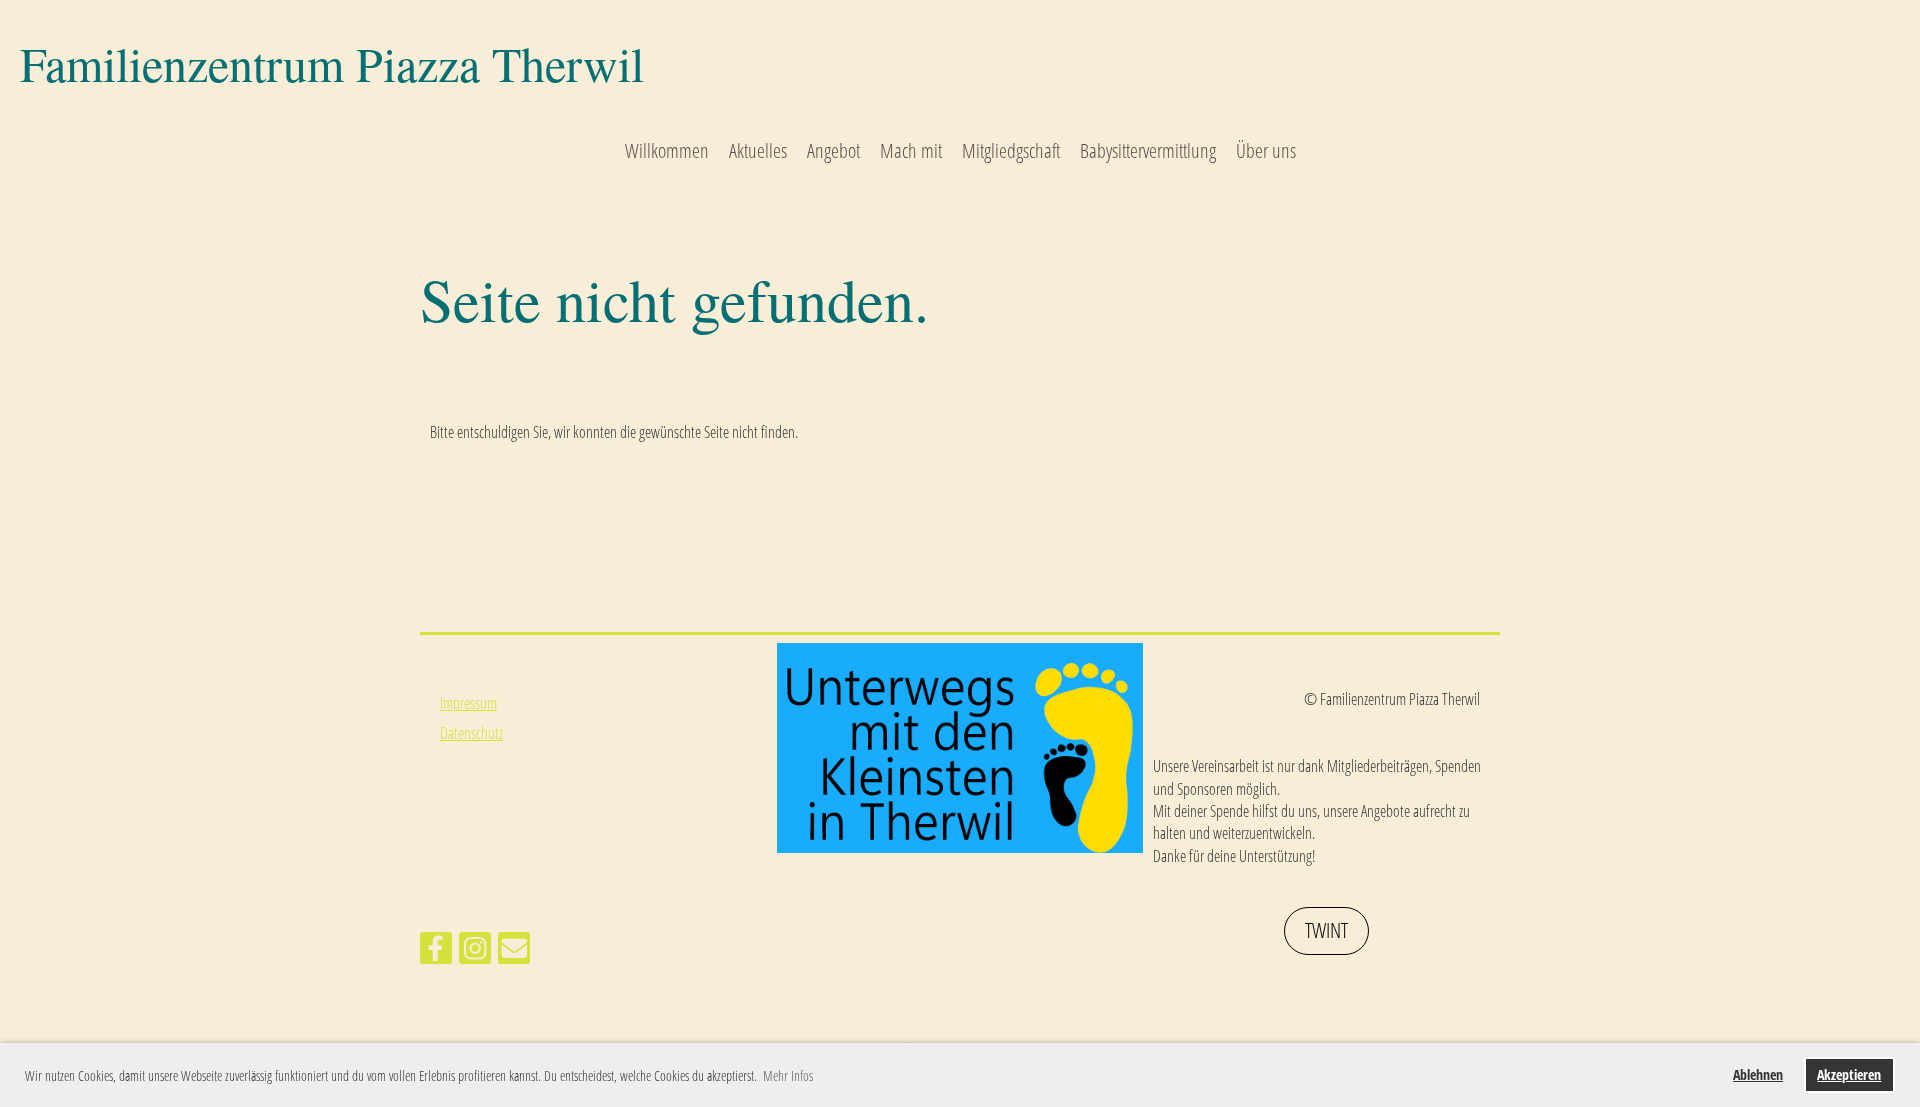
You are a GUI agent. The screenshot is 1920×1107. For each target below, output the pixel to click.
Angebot (833, 150)
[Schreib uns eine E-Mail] (514, 951)
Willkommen (667, 150)
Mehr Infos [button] (788, 1075)
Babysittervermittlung (1148, 150)
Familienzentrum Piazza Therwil (332, 63)
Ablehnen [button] (1758, 1074)
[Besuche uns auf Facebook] (436, 951)
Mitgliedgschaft (1011, 150)
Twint (1326, 930)
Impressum (468, 703)
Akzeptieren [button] (1849, 1074)
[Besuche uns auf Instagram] (475, 951)
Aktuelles (758, 150)
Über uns (1266, 150)
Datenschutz (471, 733)
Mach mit (911, 150)
